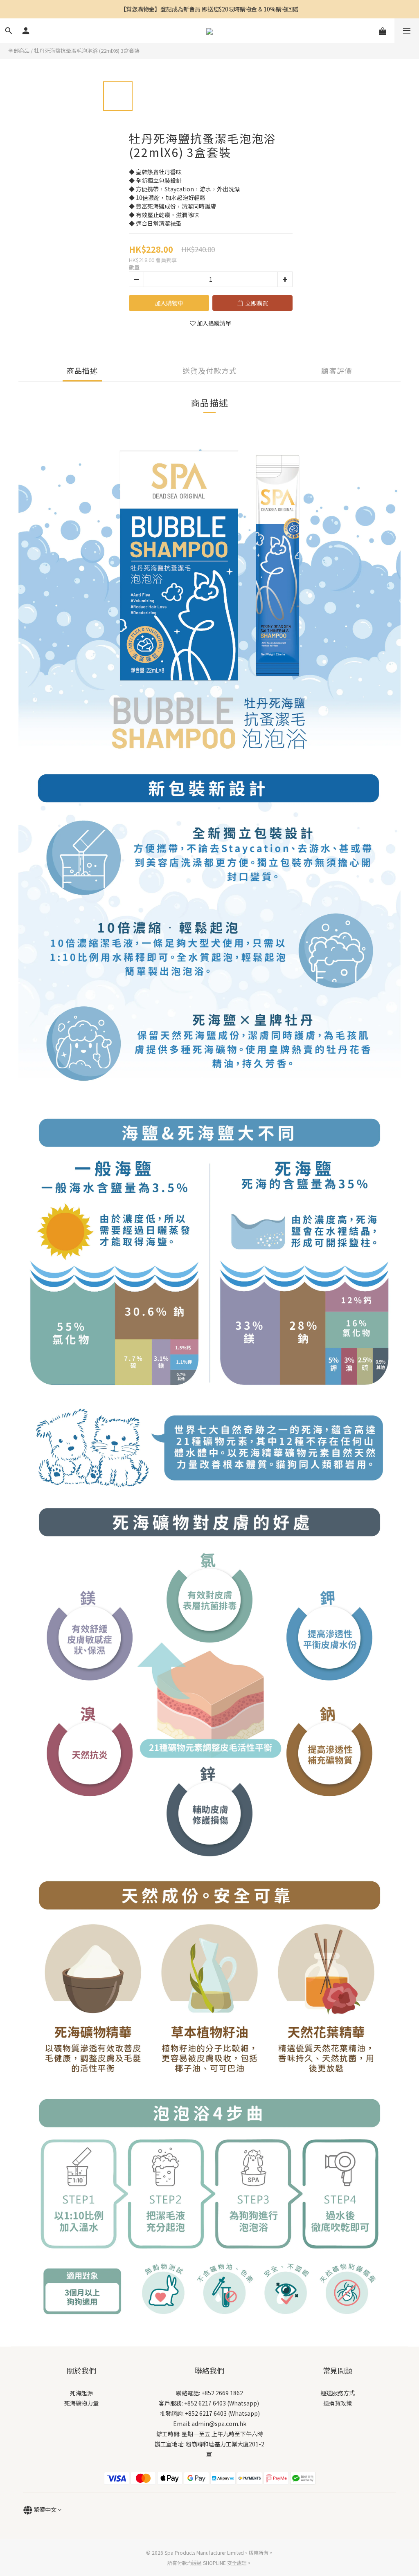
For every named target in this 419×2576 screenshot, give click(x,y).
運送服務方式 (338, 2393)
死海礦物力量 (81, 2403)
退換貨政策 (338, 2403)
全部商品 (19, 50)
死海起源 (81, 2393)
